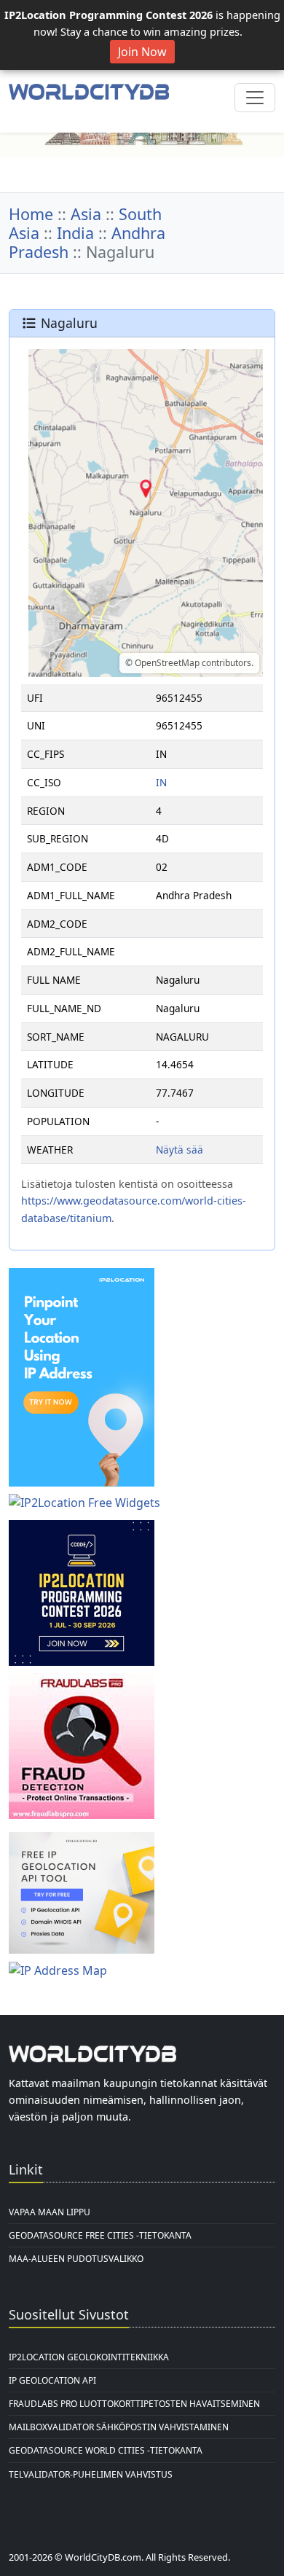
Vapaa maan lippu (50, 2212)
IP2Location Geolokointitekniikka (89, 2357)
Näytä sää (180, 1150)
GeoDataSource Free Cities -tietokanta (100, 2235)
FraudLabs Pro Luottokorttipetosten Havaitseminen (134, 2404)
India (75, 233)
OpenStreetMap (167, 663)
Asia (86, 214)
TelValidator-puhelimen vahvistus (91, 2474)
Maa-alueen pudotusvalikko (76, 2259)
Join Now (142, 52)
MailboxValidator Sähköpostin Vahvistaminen (119, 2427)
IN (161, 782)
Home (31, 214)
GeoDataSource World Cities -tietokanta (106, 2450)
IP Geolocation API (52, 2380)
